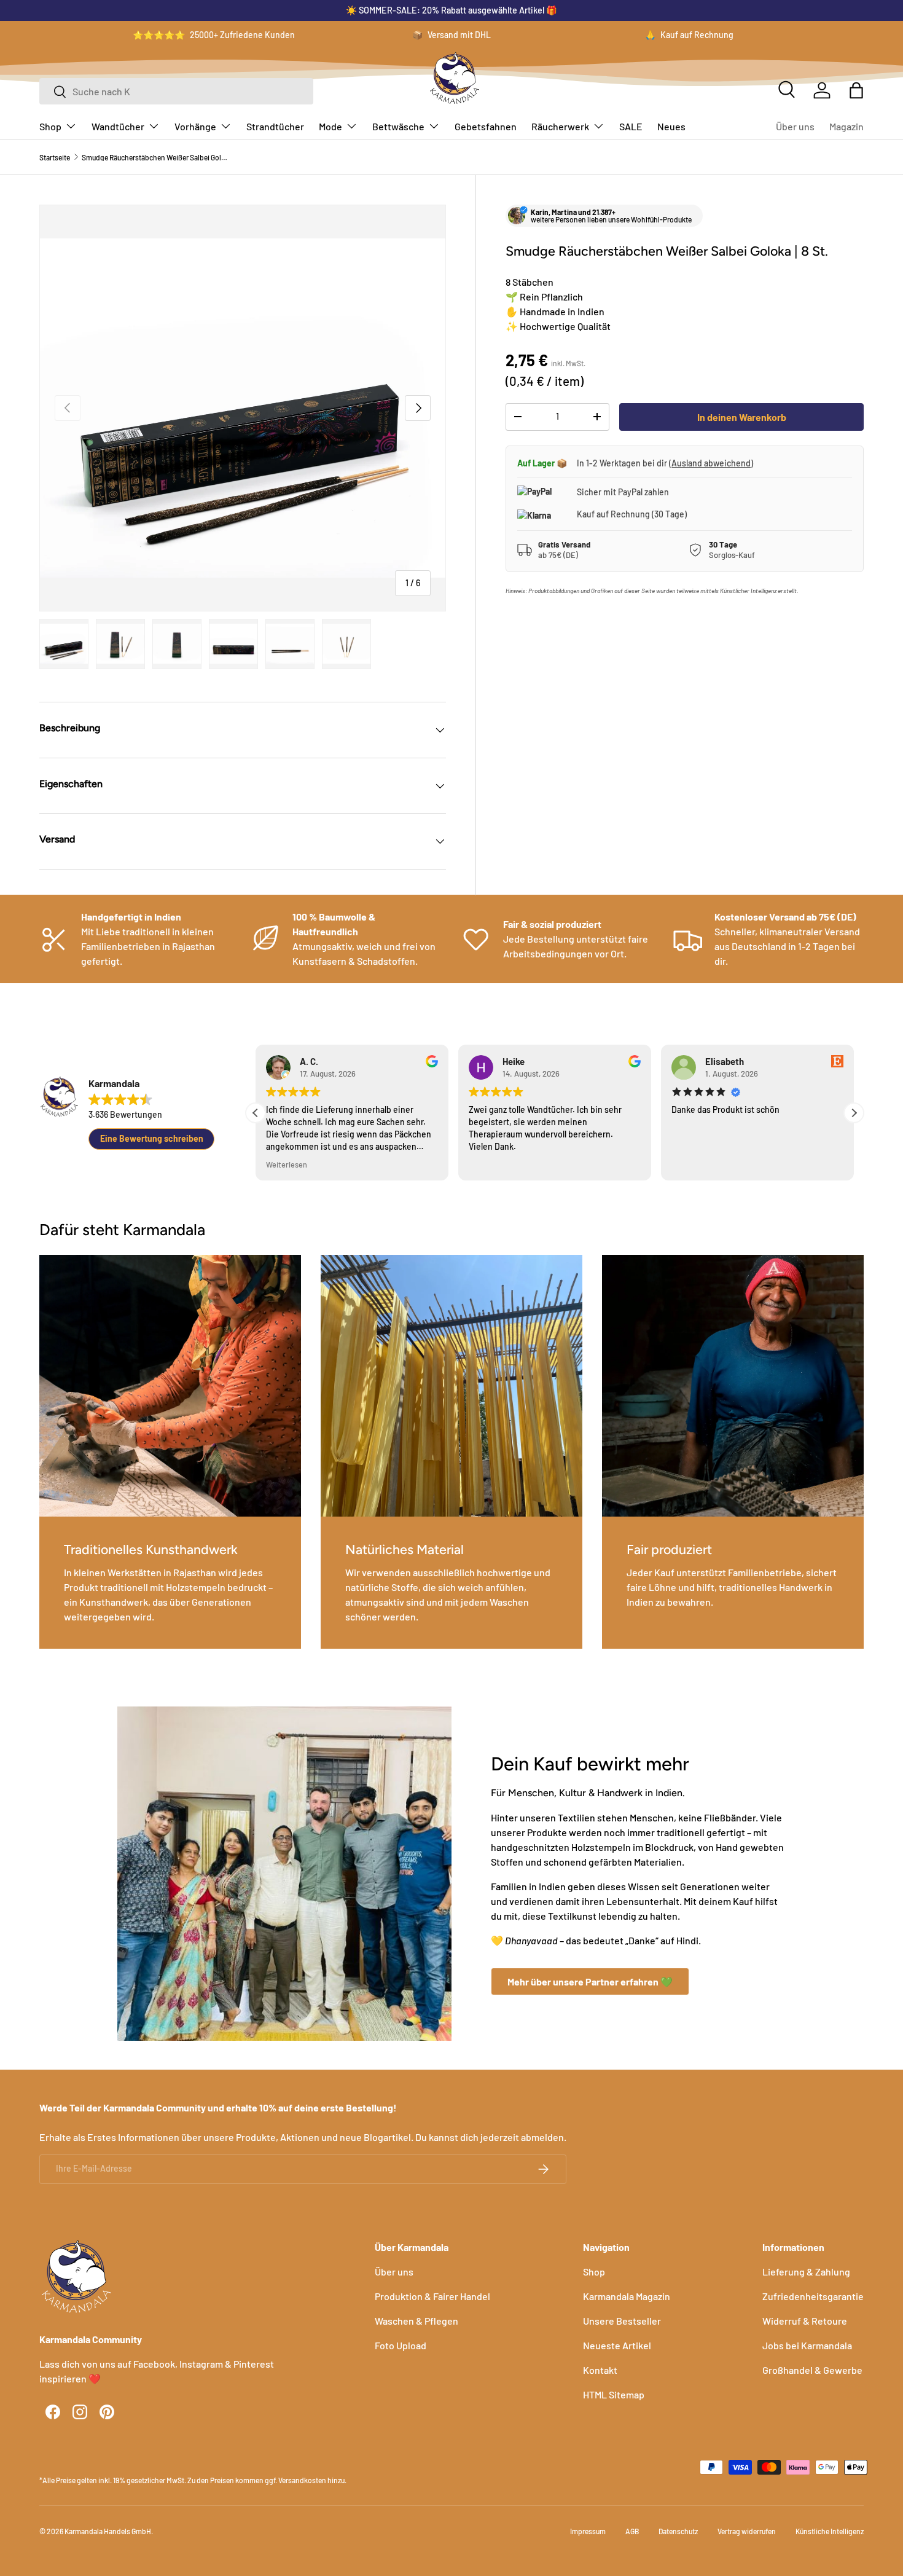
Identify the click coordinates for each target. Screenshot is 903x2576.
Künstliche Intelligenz (830, 2531)
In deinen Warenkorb (742, 417)
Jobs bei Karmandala (807, 2345)
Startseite (55, 157)
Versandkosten (302, 2480)
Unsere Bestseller (622, 2321)
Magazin (846, 126)
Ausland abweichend (711, 463)
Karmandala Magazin (627, 2296)
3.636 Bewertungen (125, 1114)
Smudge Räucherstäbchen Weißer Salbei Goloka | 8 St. (155, 157)
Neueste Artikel (617, 2345)
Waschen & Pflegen (416, 2321)
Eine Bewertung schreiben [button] (152, 1138)
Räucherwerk (560, 126)
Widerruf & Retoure (805, 2321)
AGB (632, 2531)
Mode (330, 126)
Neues (671, 126)
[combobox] (176, 91)
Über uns (795, 126)
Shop (50, 126)
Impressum (588, 2531)
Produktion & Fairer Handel (432, 2296)
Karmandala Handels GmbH (108, 2531)
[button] (856, 90)
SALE (631, 126)
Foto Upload (401, 2345)
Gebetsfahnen (486, 126)
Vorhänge (195, 126)
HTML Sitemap (614, 2394)
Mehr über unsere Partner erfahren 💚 (590, 1981)
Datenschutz (678, 2531)
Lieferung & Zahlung (806, 2272)
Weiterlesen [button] (287, 1164)
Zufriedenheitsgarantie (813, 2296)
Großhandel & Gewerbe (812, 2370)
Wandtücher (118, 126)
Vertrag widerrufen (747, 2531)
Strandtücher (275, 126)
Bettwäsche (398, 126)
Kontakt (600, 2370)
